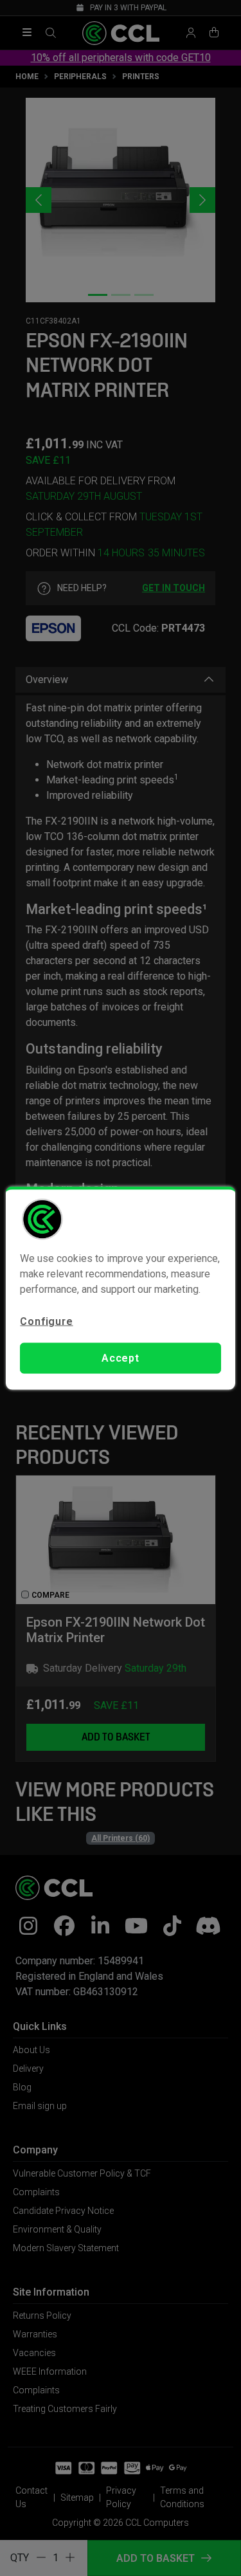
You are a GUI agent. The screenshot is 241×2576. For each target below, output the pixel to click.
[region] (120, 1288)
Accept (121, 1358)
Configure (46, 1321)
